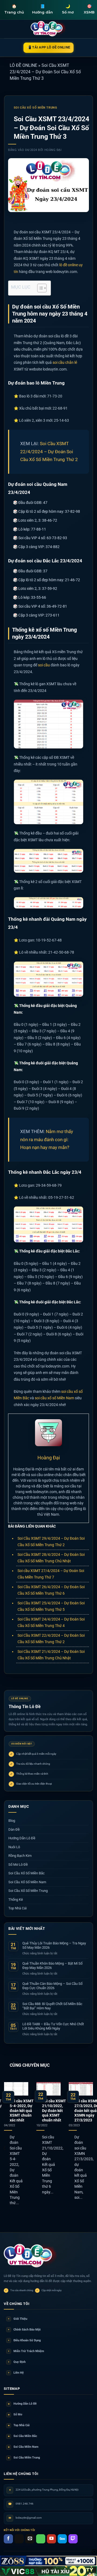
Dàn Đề (14, 1829)
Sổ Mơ (15, 2414)
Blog (12, 1821)
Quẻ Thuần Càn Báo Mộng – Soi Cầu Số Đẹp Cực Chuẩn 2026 (52, 1986)
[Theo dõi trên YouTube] (51, 2539)
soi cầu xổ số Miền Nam (54, 1398)
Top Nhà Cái (18, 1908)
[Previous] (5, 2148)
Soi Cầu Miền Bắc (23, 2436)
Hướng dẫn (42, 9)
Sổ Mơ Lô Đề (18, 1865)
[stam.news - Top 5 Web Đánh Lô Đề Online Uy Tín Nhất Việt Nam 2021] (49, 29)
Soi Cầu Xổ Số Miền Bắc (27, 1873)
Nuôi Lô (14, 1847)
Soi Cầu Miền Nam (23, 2447)
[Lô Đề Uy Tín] (31, 2256)
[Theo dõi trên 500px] (62, 2539)
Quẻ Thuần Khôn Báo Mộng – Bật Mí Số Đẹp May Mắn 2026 (52, 1966)
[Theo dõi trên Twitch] (73, 2539)
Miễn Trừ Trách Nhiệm (26, 2351)
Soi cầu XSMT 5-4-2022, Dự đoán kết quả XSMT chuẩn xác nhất (22, 2111)
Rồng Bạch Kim (20, 1856)
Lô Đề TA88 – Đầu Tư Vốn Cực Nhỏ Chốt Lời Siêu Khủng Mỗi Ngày (53, 2026)
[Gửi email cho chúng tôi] (30, 2539)
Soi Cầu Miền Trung (24, 2458)
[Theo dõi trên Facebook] (8, 2539)
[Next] (92, 2148)
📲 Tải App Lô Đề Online (49, 47)
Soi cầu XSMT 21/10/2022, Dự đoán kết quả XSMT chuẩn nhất (54, 2111)
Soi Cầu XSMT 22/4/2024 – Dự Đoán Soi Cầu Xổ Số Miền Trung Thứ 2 (49, 451)
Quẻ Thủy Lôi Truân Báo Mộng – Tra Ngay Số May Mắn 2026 (54, 1945)
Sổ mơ (68, 9)
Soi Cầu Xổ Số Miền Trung (35, 108)
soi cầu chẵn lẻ (65, 362)
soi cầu (44, 665)
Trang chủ (14, 9)
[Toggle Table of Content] (39, 288)
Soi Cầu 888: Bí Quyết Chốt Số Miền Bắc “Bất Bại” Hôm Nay (52, 2006)
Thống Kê (16, 1900)
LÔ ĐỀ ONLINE (23, 65)
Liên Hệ (16, 2373)
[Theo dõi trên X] (19, 2539)
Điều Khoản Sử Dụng (24, 2340)
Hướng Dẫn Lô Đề (22, 1838)
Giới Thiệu (18, 2319)
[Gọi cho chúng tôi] (41, 2539)
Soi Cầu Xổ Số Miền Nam (27, 1882)
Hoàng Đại (53, 150)
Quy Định (17, 2362)
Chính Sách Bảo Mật (24, 2330)
